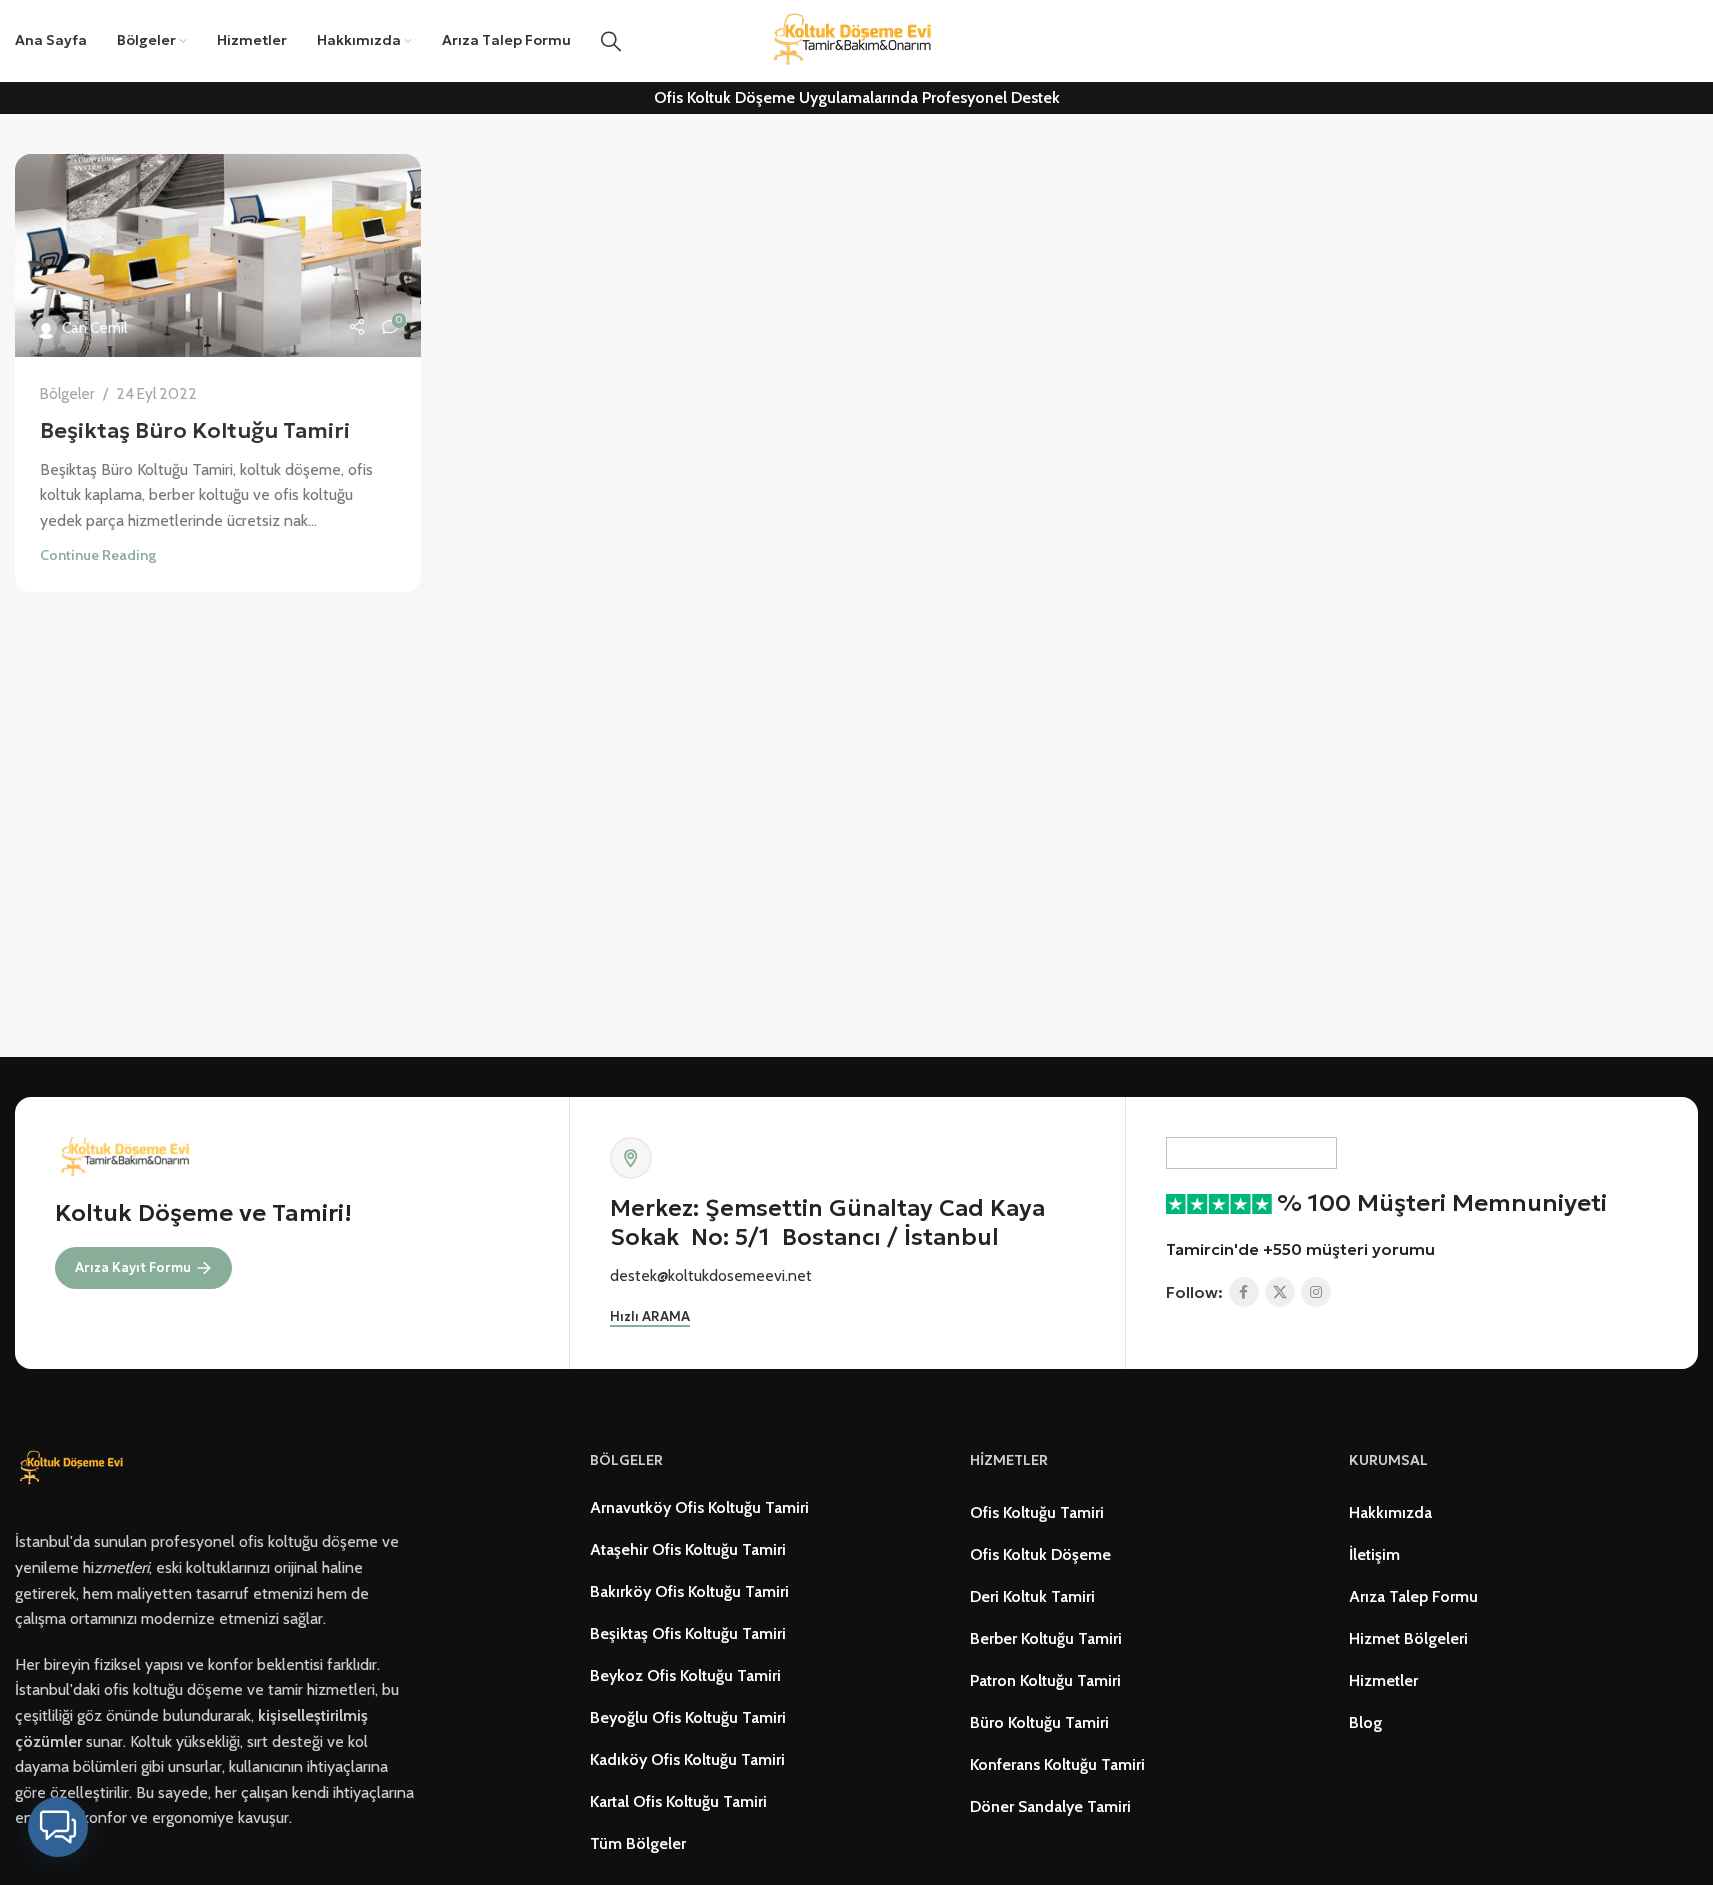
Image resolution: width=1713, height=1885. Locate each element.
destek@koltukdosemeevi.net (711, 1275)
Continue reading (98, 555)
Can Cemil (94, 327)
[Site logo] (857, 39)
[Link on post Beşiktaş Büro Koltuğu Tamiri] (218, 255)
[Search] (611, 41)
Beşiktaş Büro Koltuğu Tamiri (195, 430)
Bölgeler (67, 393)
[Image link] (74, 1467)
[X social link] (1280, 1292)
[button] (58, 1827)
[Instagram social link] (1316, 1292)
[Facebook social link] (1244, 1292)
